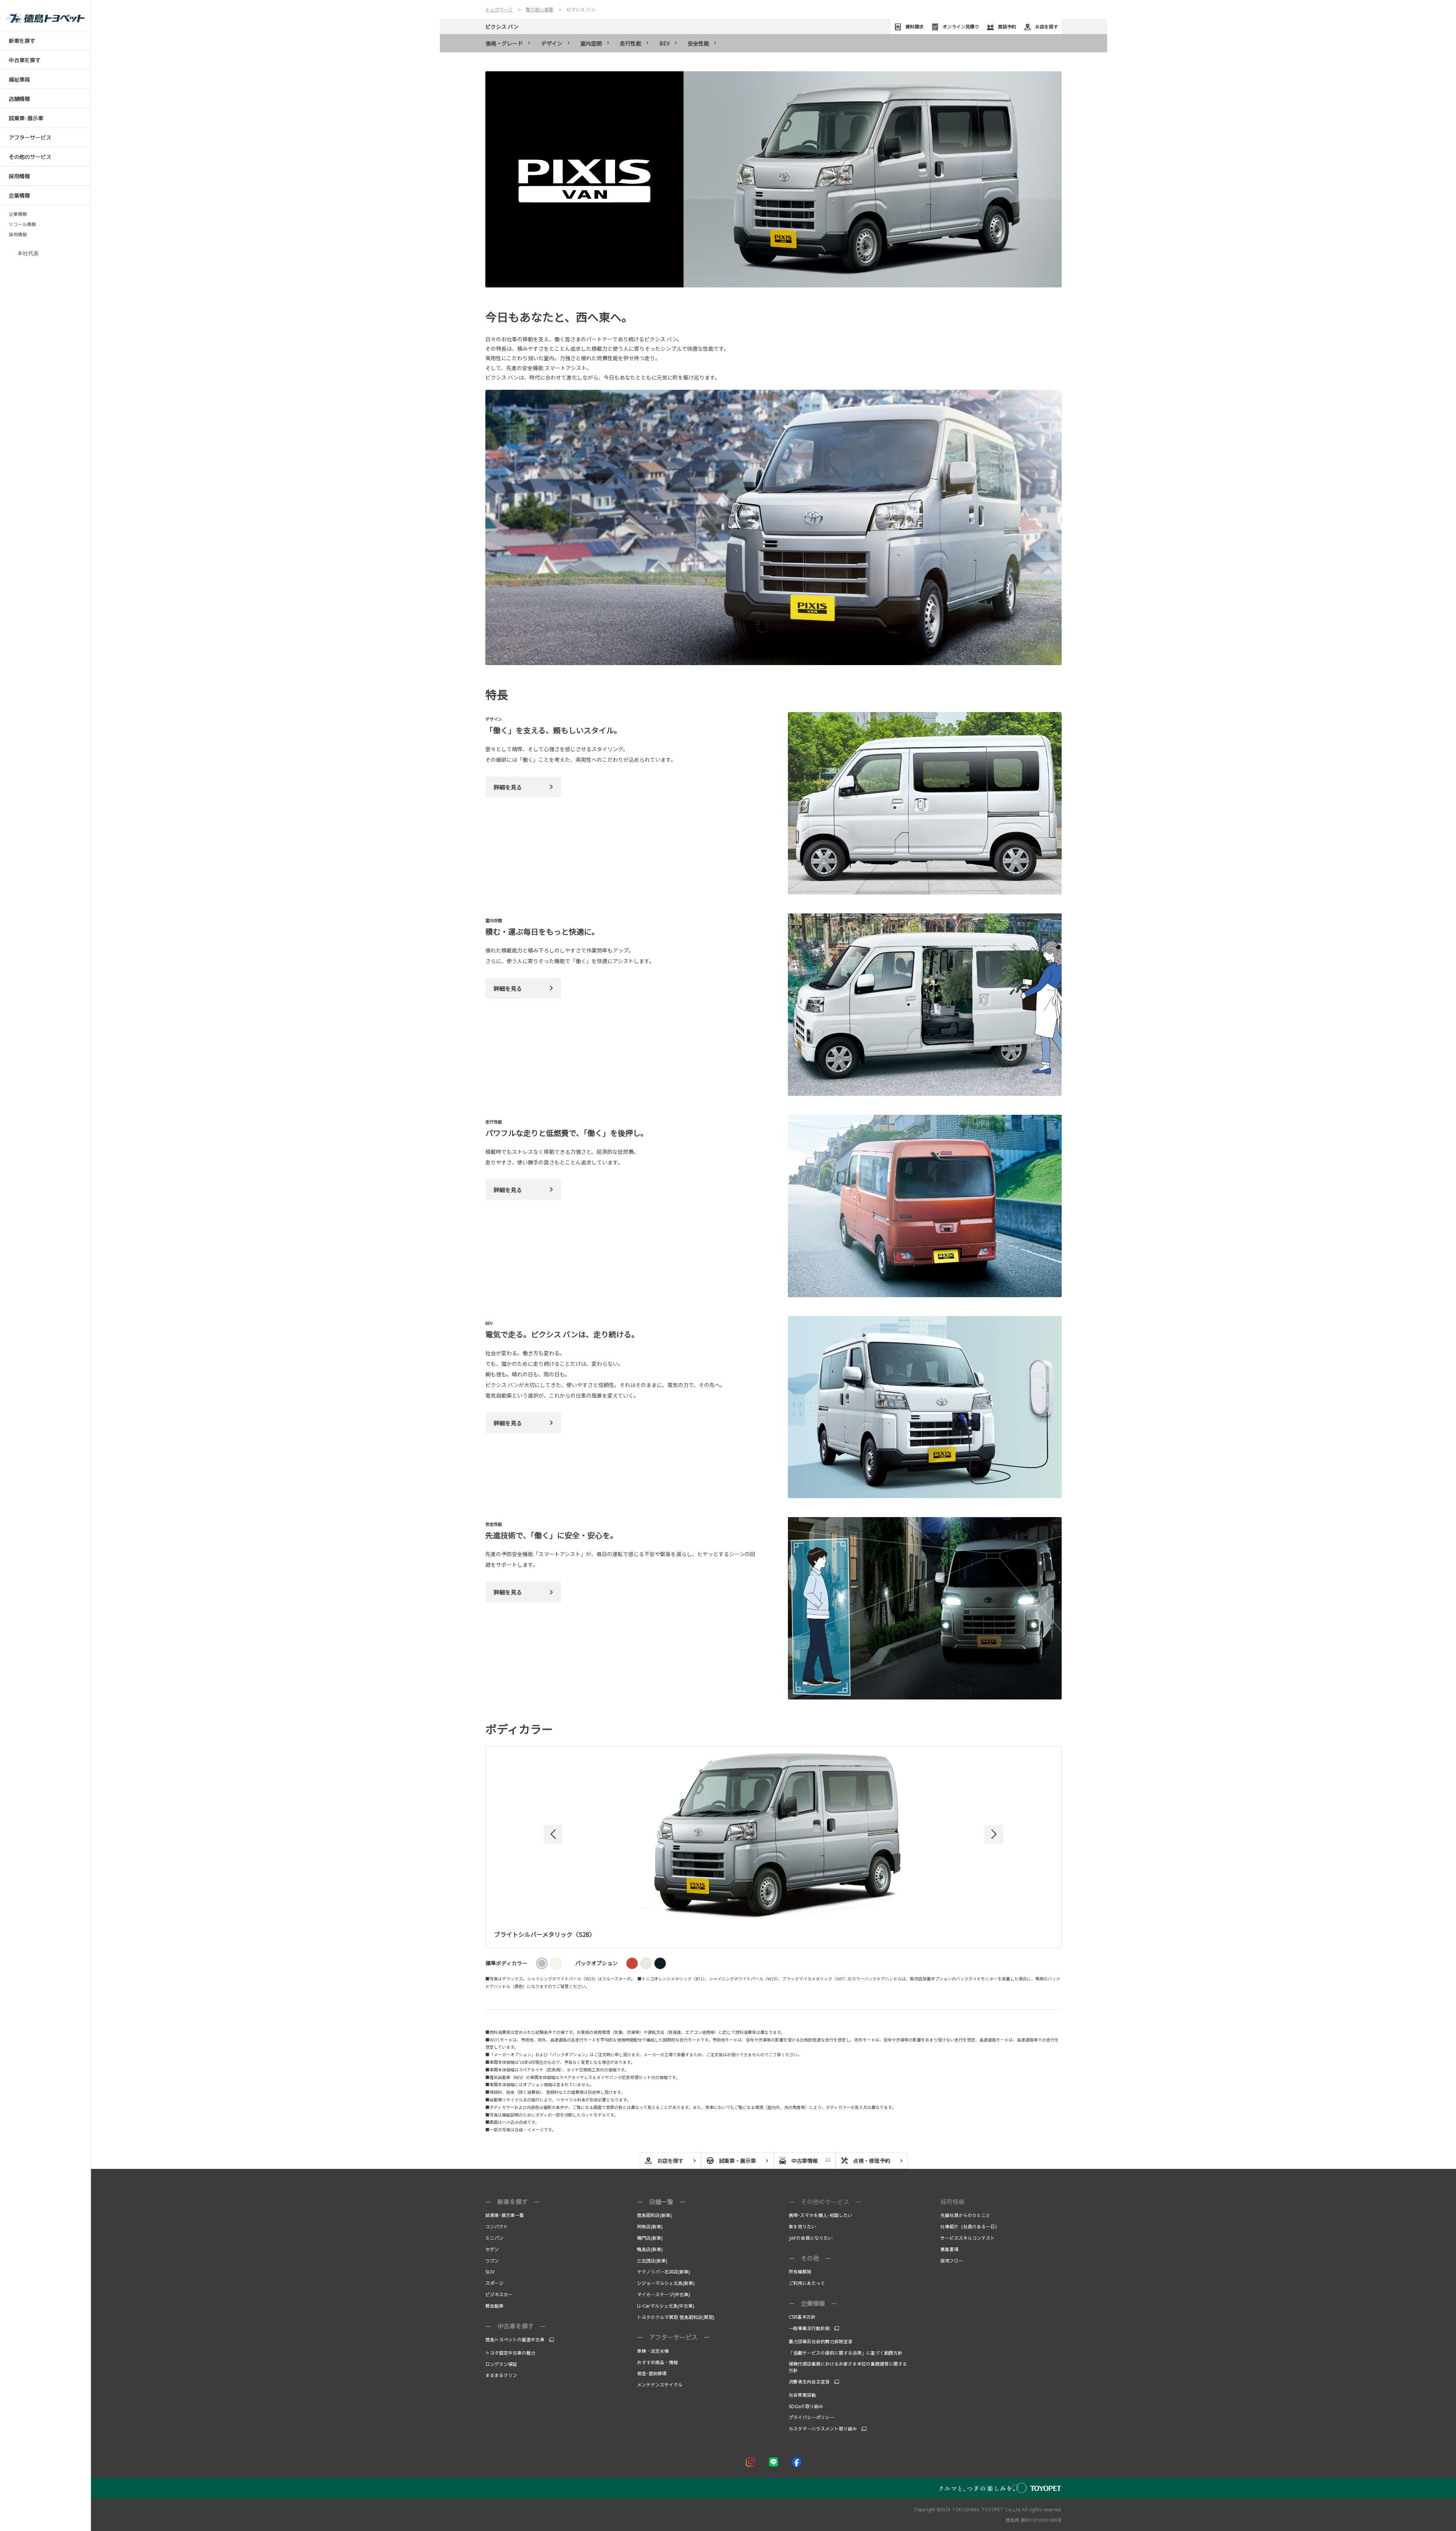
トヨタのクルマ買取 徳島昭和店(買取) (676, 2317)
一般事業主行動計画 (809, 2328)
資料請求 (915, 26)
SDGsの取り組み (806, 2406)
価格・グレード (504, 43)
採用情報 (18, 235)
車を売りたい (802, 2227)
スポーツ (494, 2283)
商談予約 (1007, 26)
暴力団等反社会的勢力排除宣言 (821, 2341)
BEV (664, 43)
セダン (492, 2249)
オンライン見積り (961, 26)
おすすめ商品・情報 (657, 2362)
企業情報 (18, 214)
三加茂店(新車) (652, 2261)
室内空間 (591, 43)
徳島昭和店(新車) (654, 2215)
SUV (490, 2272)
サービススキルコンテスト (968, 2238)
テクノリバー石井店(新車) (664, 2272)
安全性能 (698, 43)
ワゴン (492, 2261)
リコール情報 (22, 224)
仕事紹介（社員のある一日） (970, 2227)
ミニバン (494, 2238)
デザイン (552, 43)
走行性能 (631, 43)
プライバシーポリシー (811, 2417)
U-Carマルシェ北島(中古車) (666, 2306)
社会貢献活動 (802, 2395)
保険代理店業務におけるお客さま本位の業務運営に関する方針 (848, 2367)
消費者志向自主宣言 (809, 2382)
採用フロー (952, 2261)
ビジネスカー (499, 2294)
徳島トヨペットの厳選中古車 (515, 2340)
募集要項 (950, 2249)
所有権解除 (800, 2272)
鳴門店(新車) (650, 2238)
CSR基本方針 (802, 2317)
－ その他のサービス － (825, 2201)
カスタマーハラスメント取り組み (823, 2429)
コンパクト (497, 2227)
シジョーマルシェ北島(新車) (666, 2283)
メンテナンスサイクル (660, 2385)
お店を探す (1046, 26)
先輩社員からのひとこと (965, 2215)
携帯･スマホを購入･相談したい (821, 2215)
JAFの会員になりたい (811, 2238)
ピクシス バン (502, 27)
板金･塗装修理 (652, 2373)
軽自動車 (494, 2306)
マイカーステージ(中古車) (664, 2294)
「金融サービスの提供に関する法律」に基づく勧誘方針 (846, 2353)
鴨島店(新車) (650, 2249)
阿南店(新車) (650, 2227)
